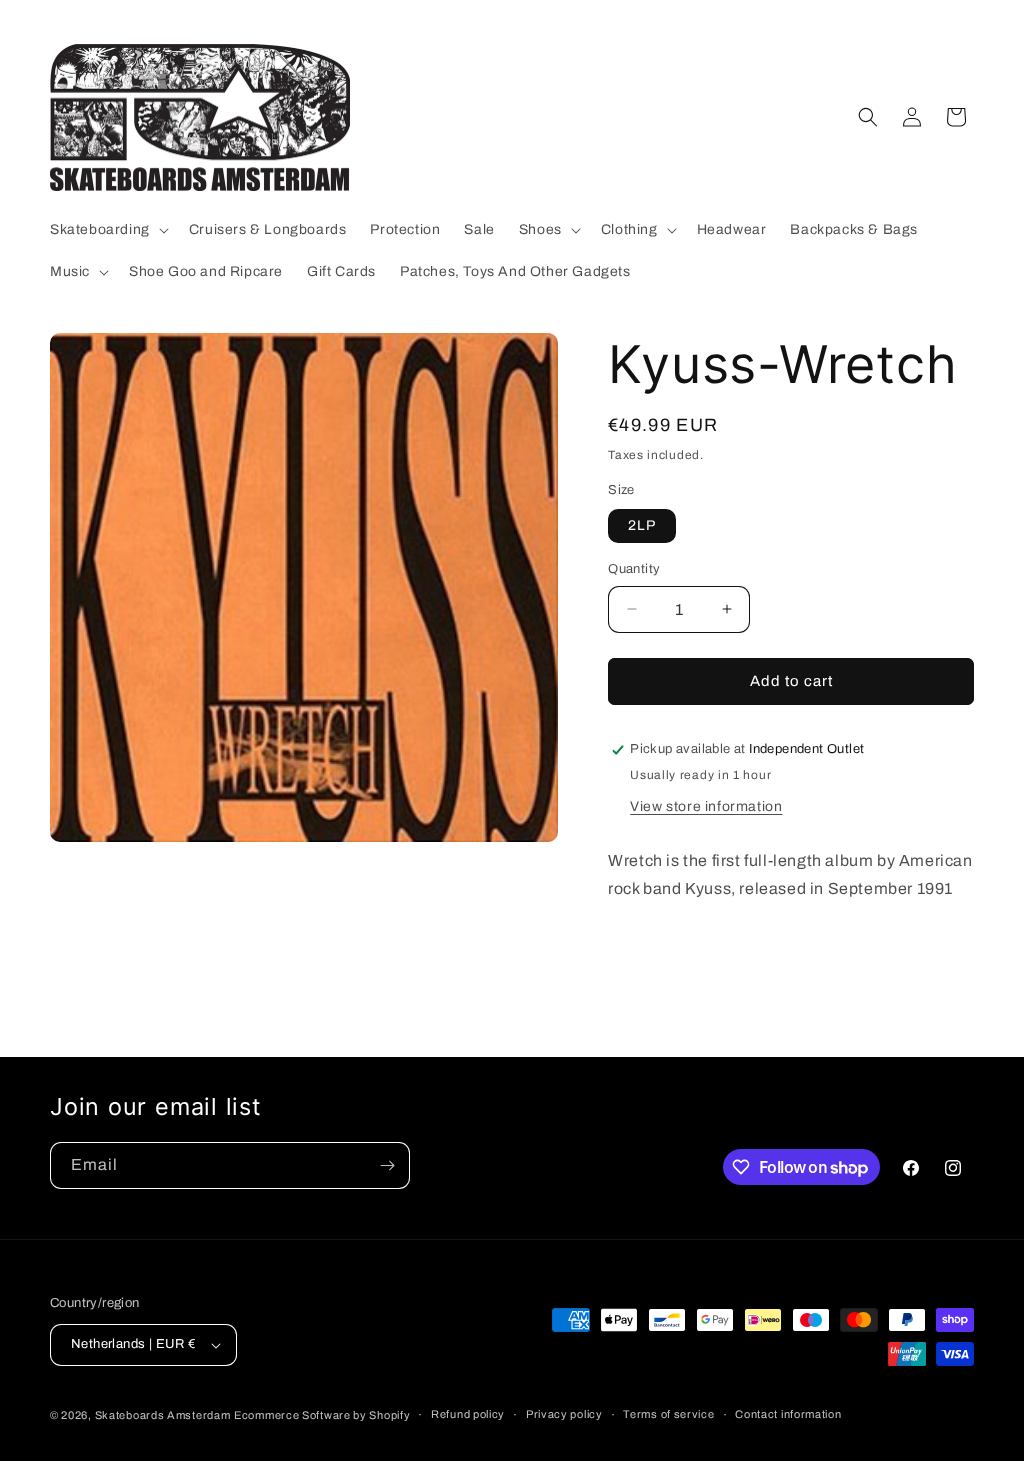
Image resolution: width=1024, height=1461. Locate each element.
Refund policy (468, 1414)
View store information (706, 806)
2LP (642, 525)
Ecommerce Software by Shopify (322, 1415)
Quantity (634, 569)
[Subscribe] (387, 1165)
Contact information (788, 1414)
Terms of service (668, 1414)
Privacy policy (564, 1414)
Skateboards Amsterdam (163, 1415)
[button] (107, 230)
